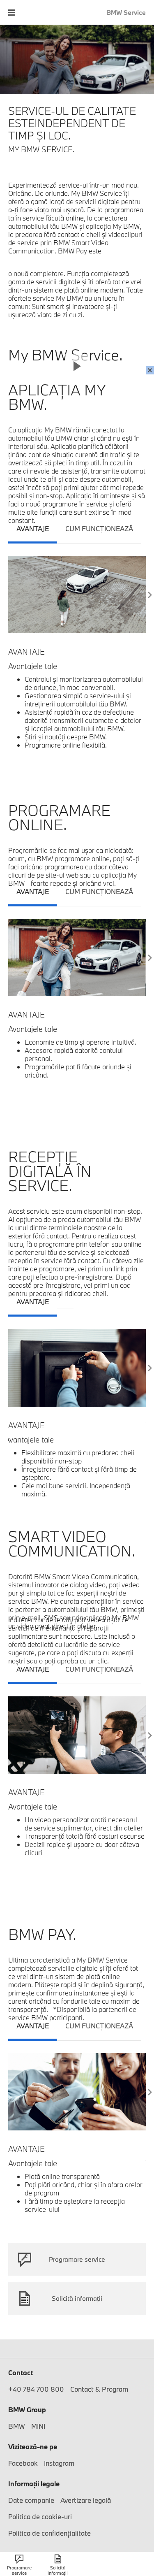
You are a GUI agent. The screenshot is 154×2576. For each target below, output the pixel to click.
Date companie (31, 2500)
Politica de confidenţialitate (49, 2533)
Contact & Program (99, 2389)
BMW (17, 2426)
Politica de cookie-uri (40, 2517)
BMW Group (27, 2410)
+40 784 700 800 (36, 2389)
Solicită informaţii (77, 2298)
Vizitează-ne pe (33, 2447)
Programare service (77, 2259)
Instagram (59, 2463)
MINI (38, 2426)
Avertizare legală (86, 2500)
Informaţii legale (34, 2484)
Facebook (23, 2463)
